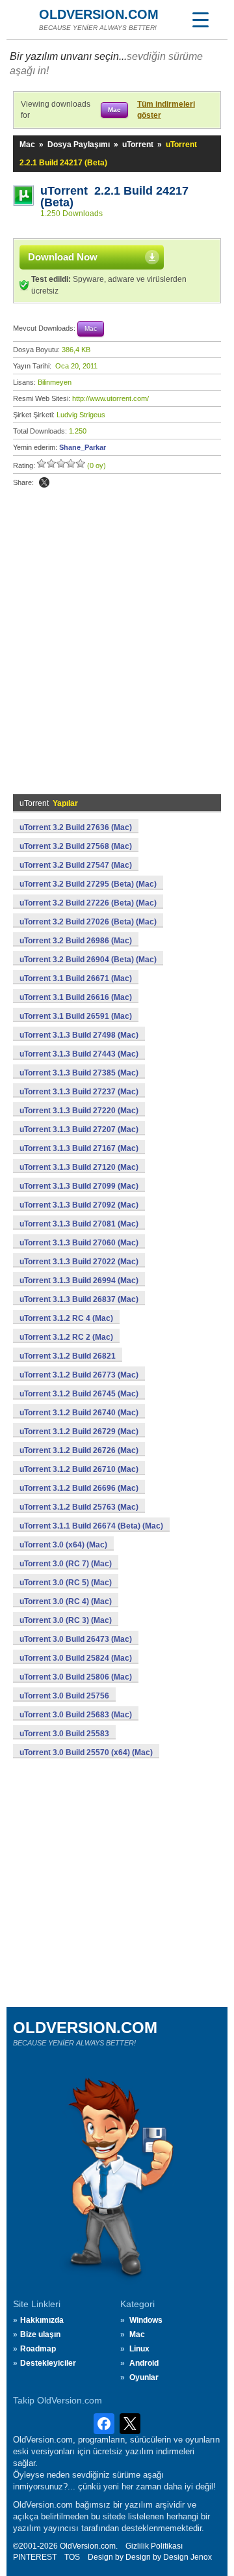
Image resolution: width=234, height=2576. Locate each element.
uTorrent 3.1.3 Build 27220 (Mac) (79, 1111)
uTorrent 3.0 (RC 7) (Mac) (66, 1564)
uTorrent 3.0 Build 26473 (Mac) (76, 1639)
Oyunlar (144, 2377)
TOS (72, 2557)
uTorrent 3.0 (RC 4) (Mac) (66, 1601)
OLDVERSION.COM (99, 14)
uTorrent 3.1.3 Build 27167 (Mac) (79, 1148)
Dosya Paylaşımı (79, 145)
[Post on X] (44, 482)
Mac (27, 145)
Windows (146, 2320)
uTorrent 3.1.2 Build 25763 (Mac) (79, 1507)
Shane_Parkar (83, 447)
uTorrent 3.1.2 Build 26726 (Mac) (79, 1450)
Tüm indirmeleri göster (166, 110)
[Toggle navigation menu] (200, 20)
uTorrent (138, 145)
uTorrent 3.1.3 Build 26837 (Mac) (79, 1299)
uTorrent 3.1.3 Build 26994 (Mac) (79, 1281)
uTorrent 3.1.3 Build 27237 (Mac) (79, 1092)
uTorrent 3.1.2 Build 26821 (68, 1356)
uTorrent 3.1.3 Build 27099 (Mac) (79, 1186)
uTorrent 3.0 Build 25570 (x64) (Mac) (86, 1752)
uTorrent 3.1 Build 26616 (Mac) (76, 997)
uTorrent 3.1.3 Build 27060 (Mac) (79, 1243)
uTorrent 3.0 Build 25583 (64, 1734)
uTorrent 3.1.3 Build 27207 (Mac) (79, 1129)
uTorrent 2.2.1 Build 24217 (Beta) (114, 197)
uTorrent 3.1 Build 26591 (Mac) (76, 1016)
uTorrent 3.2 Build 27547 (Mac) (76, 865)
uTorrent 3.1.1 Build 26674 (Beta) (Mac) (91, 1526)
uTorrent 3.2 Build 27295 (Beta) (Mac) (88, 884)
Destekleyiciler (48, 2363)
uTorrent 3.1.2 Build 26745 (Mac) (79, 1394)
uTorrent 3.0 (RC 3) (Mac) (66, 1620)
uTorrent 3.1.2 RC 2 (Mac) (66, 1337)
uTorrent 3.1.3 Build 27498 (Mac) (79, 1035)
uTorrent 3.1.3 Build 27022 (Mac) (79, 1262)
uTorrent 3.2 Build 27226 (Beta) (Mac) (88, 903)
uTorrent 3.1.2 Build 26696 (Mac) (79, 1488)
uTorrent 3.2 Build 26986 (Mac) (76, 941)
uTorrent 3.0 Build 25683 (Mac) (76, 1715)
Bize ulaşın (40, 2334)
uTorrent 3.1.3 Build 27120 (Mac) (79, 1167)
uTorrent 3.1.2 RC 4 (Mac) (66, 1318)
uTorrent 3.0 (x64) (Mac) (63, 1545)
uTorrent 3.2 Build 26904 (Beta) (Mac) (88, 960)
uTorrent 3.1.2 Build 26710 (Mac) (79, 1469)
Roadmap (38, 2349)
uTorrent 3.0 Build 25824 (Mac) (76, 1658)
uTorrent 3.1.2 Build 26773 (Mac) (79, 1375)
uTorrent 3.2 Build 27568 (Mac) (76, 846)
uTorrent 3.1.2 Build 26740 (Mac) (79, 1413)
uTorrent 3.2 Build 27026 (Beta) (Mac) (88, 922)
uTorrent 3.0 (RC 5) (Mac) (66, 1583)
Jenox (201, 2557)
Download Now (63, 257)
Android (144, 2363)
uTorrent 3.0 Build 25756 (64, 1696)
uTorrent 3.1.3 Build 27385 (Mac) (79, 1073)
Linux (139, 2349)
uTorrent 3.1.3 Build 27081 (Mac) (79, 1224)
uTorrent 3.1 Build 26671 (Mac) (76, 978)
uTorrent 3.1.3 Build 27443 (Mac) (79, 1054)
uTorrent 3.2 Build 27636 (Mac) (76, 827)
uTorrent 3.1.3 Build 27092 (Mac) (79, 1205)
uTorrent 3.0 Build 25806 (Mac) (76, 1677)
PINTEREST (35, 2557)
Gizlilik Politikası (154, 2546)
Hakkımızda (42, 2320)
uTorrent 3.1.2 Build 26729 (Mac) (79, 1432)
